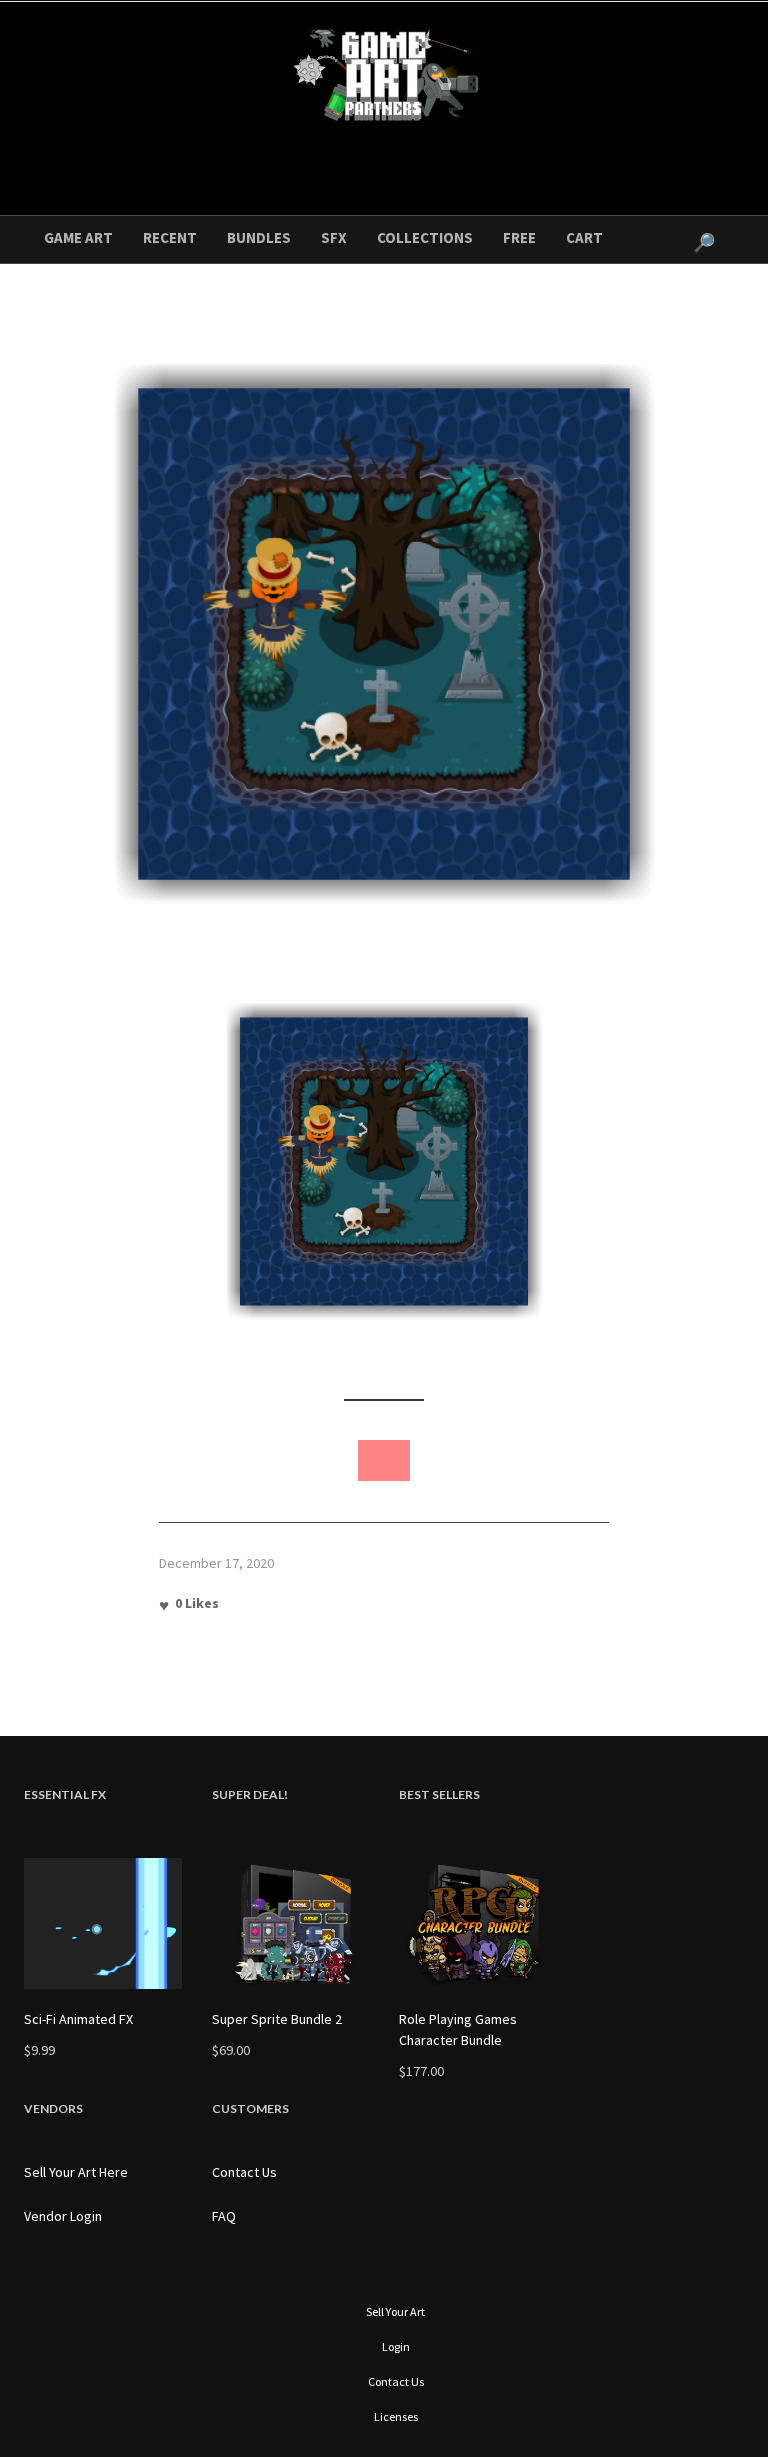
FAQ (224, 2216)
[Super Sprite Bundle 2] (291, 1923)
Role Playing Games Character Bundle (458, 2029)
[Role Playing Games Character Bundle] (478, 1923)
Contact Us (244, 2172)
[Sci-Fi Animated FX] (103, 1923)
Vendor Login (63, 2216)
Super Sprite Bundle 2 (277, 2019)
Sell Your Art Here (76, 2172)
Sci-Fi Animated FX (78, 2019)
